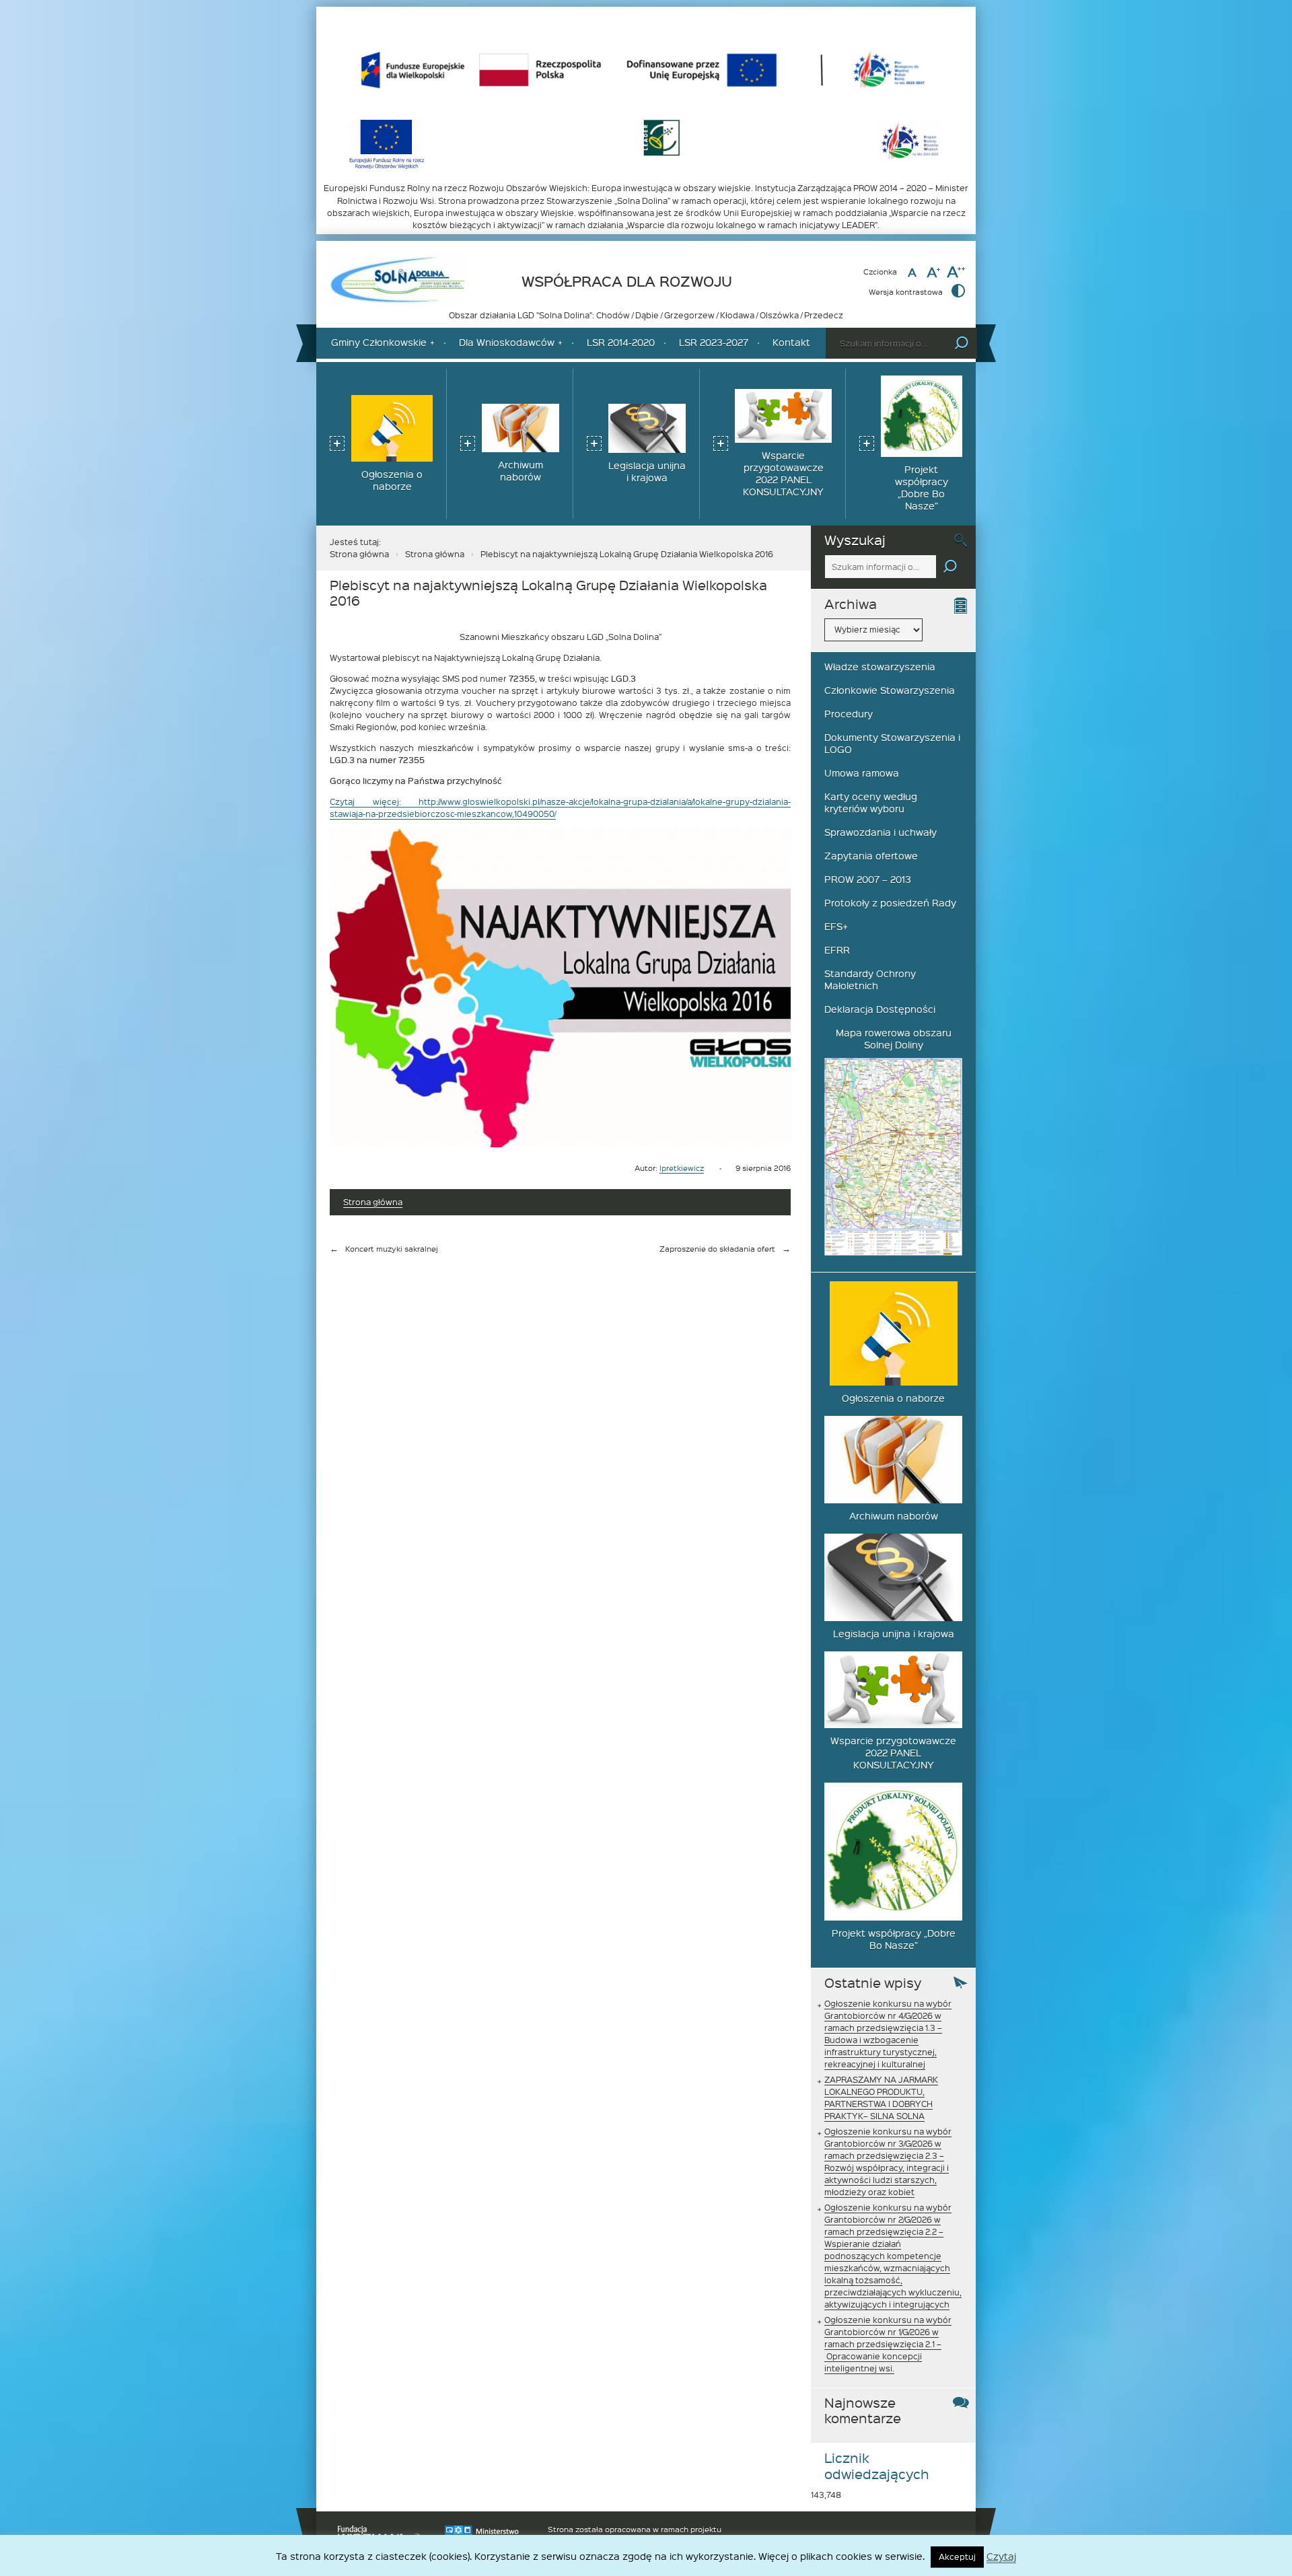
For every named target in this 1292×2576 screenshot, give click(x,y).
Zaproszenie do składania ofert (717, 1249)
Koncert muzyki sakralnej (392, 1249)
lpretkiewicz (682, 1168)
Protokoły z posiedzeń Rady (890, 903)
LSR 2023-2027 (714, 342)
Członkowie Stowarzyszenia (890, 690)
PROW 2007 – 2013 (868, 879)
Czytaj (1001, 2557)
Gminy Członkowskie (379, 342)
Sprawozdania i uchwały (881, 832)
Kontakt (791, 342)
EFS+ (836, 926)
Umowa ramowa (862, 773)
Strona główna (359, 554)
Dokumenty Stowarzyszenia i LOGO (892, 743)
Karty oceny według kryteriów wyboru (871, 802)
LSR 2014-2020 (621, 342)
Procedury (849, 714)
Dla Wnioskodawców (507, 342)
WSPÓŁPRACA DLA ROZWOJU (627, 282)
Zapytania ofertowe (871, 856)
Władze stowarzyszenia (880, 667)
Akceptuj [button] (957, 2556)
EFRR (837, 950)
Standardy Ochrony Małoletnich (870, 979)
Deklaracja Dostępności (880, 1009)
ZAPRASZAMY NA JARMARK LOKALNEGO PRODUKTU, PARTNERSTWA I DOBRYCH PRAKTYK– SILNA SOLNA (881, 2098)
